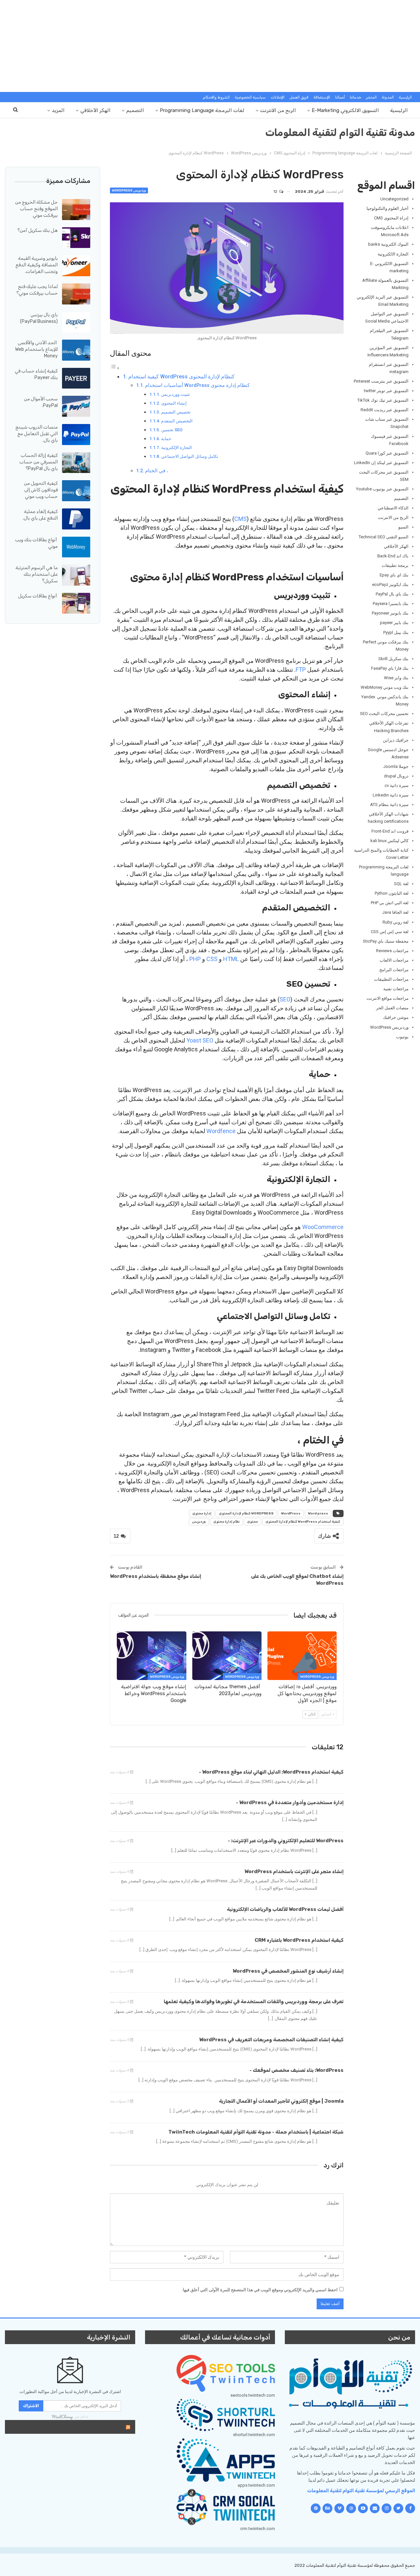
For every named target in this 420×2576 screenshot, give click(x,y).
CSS (212, 959)
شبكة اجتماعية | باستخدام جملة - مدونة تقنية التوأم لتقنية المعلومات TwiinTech (256, 2132)
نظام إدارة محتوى (226, 1522)
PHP (195, 959)
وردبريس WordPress (129, 190)
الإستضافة (322, 97)
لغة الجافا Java (395, 912)
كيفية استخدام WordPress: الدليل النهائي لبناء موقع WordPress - (271, 1772)
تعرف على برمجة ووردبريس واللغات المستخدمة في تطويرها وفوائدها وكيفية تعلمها (254, 2002)
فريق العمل (299, 97)
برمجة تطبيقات (395, 565)
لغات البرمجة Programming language (202, 110)
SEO (285, 999)
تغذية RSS (109, 2427)
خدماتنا (356, 97)
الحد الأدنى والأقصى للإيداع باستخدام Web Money (36, 349)
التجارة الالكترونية (393, 254)
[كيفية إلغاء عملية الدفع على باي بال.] (76, 519)
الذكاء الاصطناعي (393, 508)
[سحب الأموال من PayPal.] (76, 406)
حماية (166, 439)
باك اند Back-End (393, 556)
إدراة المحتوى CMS (391, 218)
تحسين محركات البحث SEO (384, 714)
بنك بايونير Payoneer (390, 613)
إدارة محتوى (202, 1513)
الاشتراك (31, 2406)
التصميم (135, 110)
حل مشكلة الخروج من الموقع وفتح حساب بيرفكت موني (36, 209)
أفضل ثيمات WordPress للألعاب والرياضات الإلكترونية (285, 1909)
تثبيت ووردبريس (176, 394)
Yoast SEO (200, 1040)
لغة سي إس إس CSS (390, 932)
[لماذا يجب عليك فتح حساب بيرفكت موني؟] (76, 294)
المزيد (58, 110)
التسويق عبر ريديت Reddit (385, 410)
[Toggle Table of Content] (115, 368)
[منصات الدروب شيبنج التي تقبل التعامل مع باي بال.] (76, 435)
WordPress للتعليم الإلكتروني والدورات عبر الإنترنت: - (286, 1841)
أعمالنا (340, 97)
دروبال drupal (396, 776)
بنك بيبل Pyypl (396, 632)
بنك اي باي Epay (394, 575)
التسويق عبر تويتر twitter (386, 391)
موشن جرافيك (396, 1017)
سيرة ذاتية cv (397, 785)
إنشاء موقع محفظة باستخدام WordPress (156, 1576)
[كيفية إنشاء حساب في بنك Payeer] (76, 378)
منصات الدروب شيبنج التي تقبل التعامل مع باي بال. (37, 434)
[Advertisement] (210, 46)
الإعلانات (278, 97)
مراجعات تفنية (396, 989)
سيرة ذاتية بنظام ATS (389, 805)
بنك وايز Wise (396, 678)
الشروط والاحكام (216, 97)
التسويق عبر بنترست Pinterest (381, 381)
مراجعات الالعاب (394, 960)
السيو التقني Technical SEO (384, 537)
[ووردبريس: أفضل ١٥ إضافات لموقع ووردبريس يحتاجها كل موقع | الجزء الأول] (302, 1656)
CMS (241, 519)
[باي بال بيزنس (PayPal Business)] (76, 322)
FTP (301, 670)
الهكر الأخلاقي (95, 110)
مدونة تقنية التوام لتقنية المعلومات (340, 133)
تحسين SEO (172, 430)
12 (276, 191)
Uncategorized (394, 199)
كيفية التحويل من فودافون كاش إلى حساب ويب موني (41, 490)
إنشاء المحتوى (174, 403)
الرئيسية (405, 97)
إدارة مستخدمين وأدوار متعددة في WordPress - (290, 1803)
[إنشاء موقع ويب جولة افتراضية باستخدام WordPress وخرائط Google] (151, 1656)
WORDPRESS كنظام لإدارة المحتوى (246, 1513)
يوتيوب (402, 1037)
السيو (403, 527)
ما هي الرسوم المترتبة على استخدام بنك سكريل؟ (37, 574)
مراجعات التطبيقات (391, 979)
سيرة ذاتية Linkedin (391, 795)
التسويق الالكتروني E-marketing (345, 110)
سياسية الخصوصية (250, 97)
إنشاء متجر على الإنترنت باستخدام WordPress (294, 1871)
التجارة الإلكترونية (177, 448)
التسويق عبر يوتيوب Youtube (382, 489)
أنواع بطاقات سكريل (38, 596)
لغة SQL (401, 884)
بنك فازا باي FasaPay (390, 668)
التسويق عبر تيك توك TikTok (383, 400)
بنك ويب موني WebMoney (385, 687)
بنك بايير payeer (394, 623)
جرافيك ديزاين (396, 740)
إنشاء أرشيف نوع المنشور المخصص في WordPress (288, 1971)
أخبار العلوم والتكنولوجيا (388, 208)
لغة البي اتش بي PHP (390, 903)
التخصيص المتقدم (177, 421)
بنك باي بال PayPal (392, 594)
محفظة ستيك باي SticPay (386, 941)
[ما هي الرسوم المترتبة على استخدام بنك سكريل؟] (76, 575)
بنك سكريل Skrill (393, 659)
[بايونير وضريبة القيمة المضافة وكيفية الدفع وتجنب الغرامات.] (76, 266)
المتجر (371, 97)
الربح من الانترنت (278, 110)
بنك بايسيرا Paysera (391, 604)
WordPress (291, 1513)
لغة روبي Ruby (396, 922)
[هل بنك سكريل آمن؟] (76, 238)
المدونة (388, 97)
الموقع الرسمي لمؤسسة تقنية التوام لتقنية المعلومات (361, 2491)
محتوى (252, 1522)
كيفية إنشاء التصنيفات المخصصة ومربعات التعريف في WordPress (271, 2040)
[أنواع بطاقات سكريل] (76, 603)
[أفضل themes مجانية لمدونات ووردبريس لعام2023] (227, 1656)
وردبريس (199, 1522)
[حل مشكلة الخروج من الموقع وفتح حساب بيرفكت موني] (76, 210)
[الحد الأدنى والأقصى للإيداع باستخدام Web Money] (76, 350)
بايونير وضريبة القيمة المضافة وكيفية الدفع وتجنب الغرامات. (37, 265)
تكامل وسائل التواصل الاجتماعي (190, 456)
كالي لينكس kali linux (389, 841)
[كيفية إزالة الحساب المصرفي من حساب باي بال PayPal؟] (76, 463)
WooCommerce (323, 1227)
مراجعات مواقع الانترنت (388, 998)
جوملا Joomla (396, 766)
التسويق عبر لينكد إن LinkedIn (381, 463)
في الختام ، (157, 471)
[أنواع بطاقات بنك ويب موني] (76, 547)
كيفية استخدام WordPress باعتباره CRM (299, 1940)
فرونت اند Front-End (390, 831)
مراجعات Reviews (392, 951)
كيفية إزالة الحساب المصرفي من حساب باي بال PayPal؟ (39, 462)
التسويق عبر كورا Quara (387, 453)
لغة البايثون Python (392, 893)
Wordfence (221, 1131)
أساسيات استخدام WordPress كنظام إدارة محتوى (197, 385)
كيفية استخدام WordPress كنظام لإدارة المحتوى (181, 377)
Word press (318, 1513)
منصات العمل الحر (392, 1008)
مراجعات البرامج (394, 970)
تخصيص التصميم (176, 412)
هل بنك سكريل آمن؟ (38, 230)
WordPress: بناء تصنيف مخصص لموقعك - (296, 2070)
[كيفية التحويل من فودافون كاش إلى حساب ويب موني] (76, 491)
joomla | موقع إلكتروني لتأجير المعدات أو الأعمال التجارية (281, 2101)
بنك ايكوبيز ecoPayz (390, 584)
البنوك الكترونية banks (388, 244)
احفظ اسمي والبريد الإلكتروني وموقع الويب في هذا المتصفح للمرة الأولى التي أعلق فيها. (260, 2290)
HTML (231, 959)
